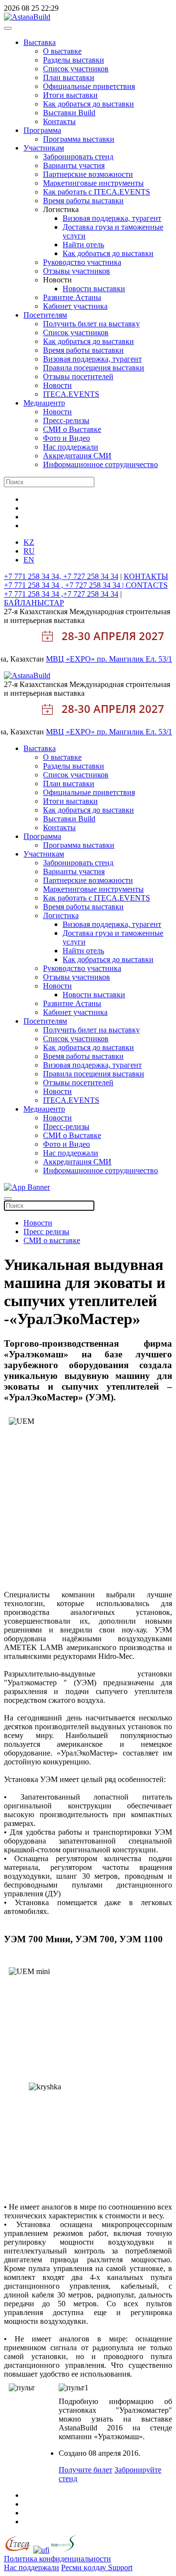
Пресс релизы (46, 1232)
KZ (29, 542)
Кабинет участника (75, 306)
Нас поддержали (71, 447)
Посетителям (45, 315)
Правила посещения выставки (94, 368)
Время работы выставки (83, 201)
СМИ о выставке (52, 1240)
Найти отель (83, 245)
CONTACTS (147, 585)
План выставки (69, 77)
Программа (42, 130)
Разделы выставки (74, 60)
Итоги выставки (70, 95)
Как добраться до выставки (88, 104)
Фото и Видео (66, 438)
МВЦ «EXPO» (71, 659)
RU (29, 551)
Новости (57, 385)
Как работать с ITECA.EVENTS (97, 192)
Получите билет (86, 2470)
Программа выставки (79, 139)
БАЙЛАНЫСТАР (34, 603)
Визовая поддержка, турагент (112, 218)
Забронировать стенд (78, 157)
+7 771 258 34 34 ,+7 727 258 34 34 (61, 594)
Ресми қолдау (85, 2567)
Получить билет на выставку (91, 324)
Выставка (40, 42)
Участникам (44, 148)
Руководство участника (82, 262)
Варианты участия (74, 165)
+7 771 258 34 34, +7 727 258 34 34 (61, 576)
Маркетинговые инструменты (93, 183)
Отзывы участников (77, 271)
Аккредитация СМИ (77, 456)
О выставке (62, 51)
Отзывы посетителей (78, 376)
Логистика (61, 915)
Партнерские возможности (88, 174)
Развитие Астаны (72, 297)
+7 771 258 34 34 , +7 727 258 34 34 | (65, 585)
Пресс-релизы (66, 420)
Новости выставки (94, 289)
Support (120, 2567)
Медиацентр (44, 403)
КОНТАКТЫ (146, 576)
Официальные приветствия (89, 86)
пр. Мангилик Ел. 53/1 (134, 659)
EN (29, 560)
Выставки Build (69, 113)
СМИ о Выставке (72, 429)
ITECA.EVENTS (71, 394)
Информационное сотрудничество (100, 464)
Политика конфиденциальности (57, 2559)
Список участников (76, 69)
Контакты (59, 121)
